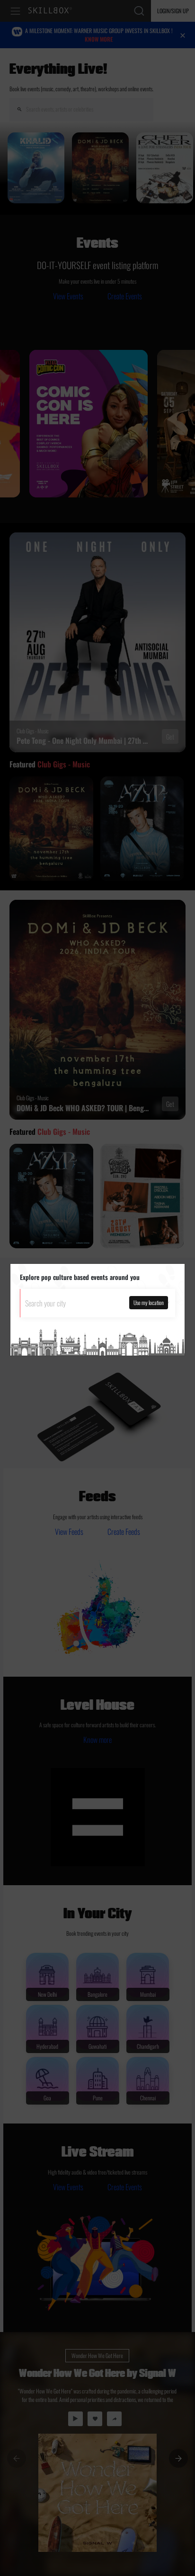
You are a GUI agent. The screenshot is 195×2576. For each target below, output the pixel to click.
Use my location (149, 1302)
